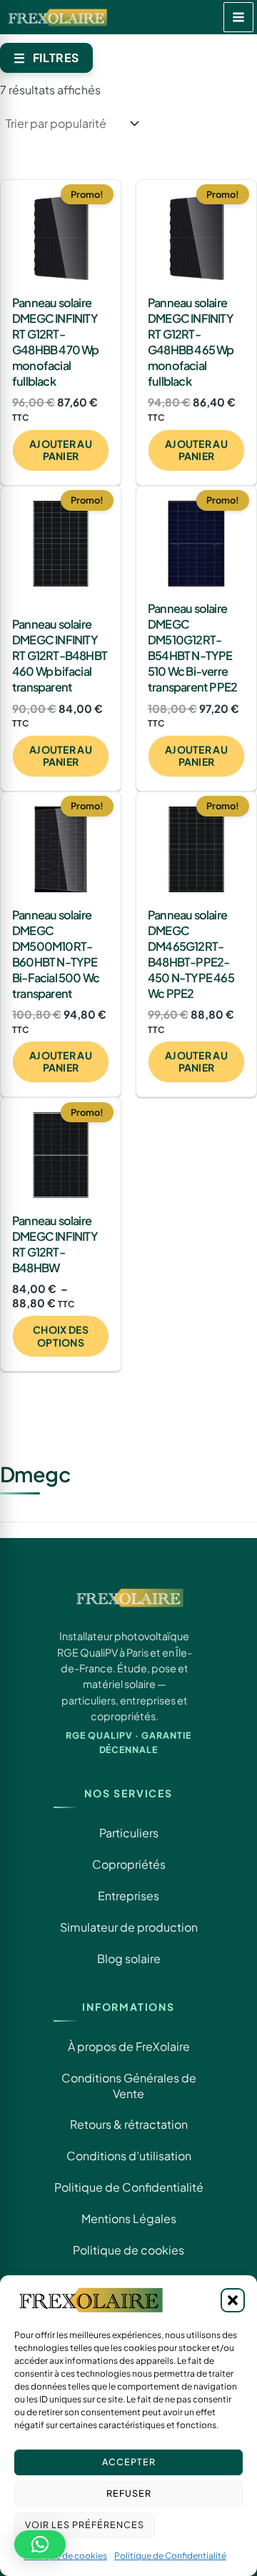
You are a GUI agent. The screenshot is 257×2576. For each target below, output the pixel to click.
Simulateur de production (129, 1927)
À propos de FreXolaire (129, 2046)
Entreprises (128, 1896)
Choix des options (61, 1336)
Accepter (129, 2462)
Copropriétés (129, 1864)
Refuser (129, 2493)
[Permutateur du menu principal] (238, 17)
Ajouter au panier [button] (61, 450)
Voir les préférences (85, 2525)
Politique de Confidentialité (170, 2556)
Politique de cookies (65, 2556)
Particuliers (129, 1833)
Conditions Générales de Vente (129, 2086)
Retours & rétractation (129, 2124)
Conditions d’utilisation (129, 2156)
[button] (233, 2300)
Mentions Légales (129, 2218)
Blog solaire (129, 1958)
